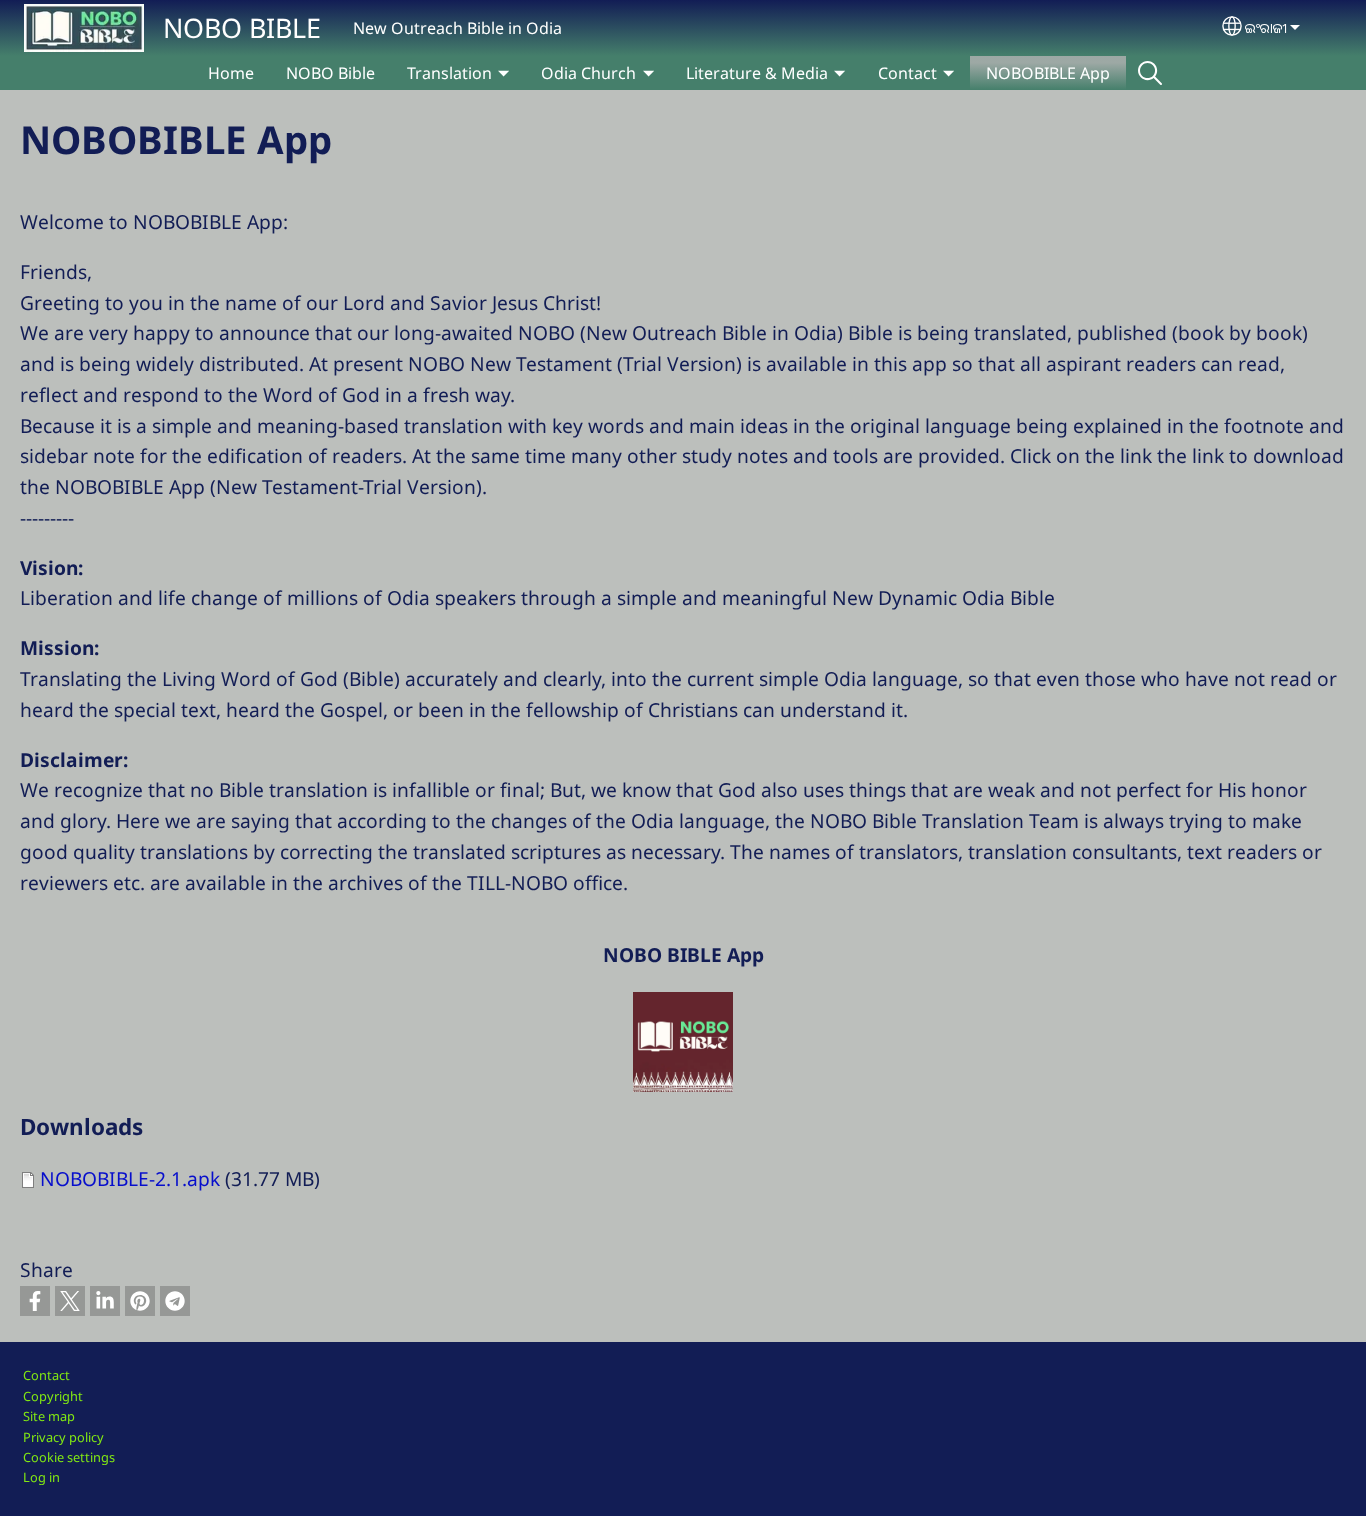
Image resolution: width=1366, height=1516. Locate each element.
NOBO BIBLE (242, 27)
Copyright (53, 1396)
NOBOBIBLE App (1048, 73)
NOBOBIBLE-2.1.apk (130, 1178)
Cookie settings (69, 1457)
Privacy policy (63, 1437)
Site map (49, 1416)
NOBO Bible (330, 73)
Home (231, 73)
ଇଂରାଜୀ (1266, 27)
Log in (41, 1477)
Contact (46, 1375)
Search (1150, 73)
